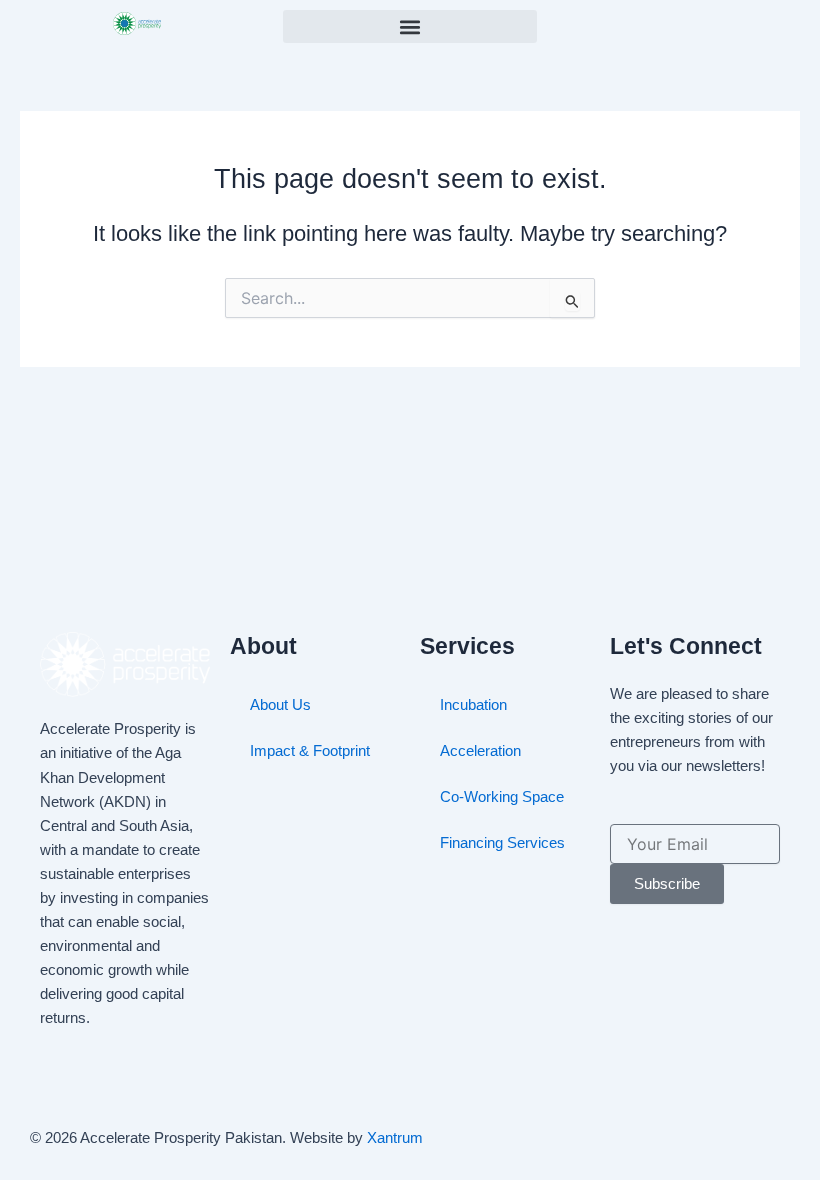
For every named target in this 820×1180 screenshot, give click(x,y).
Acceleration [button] (480, 751)
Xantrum (395, 1138)
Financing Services (502, 843)
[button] (409, 26)
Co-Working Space (502, 797)
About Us (280, 705)
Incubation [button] (473, 705)
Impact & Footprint (310, 751)
